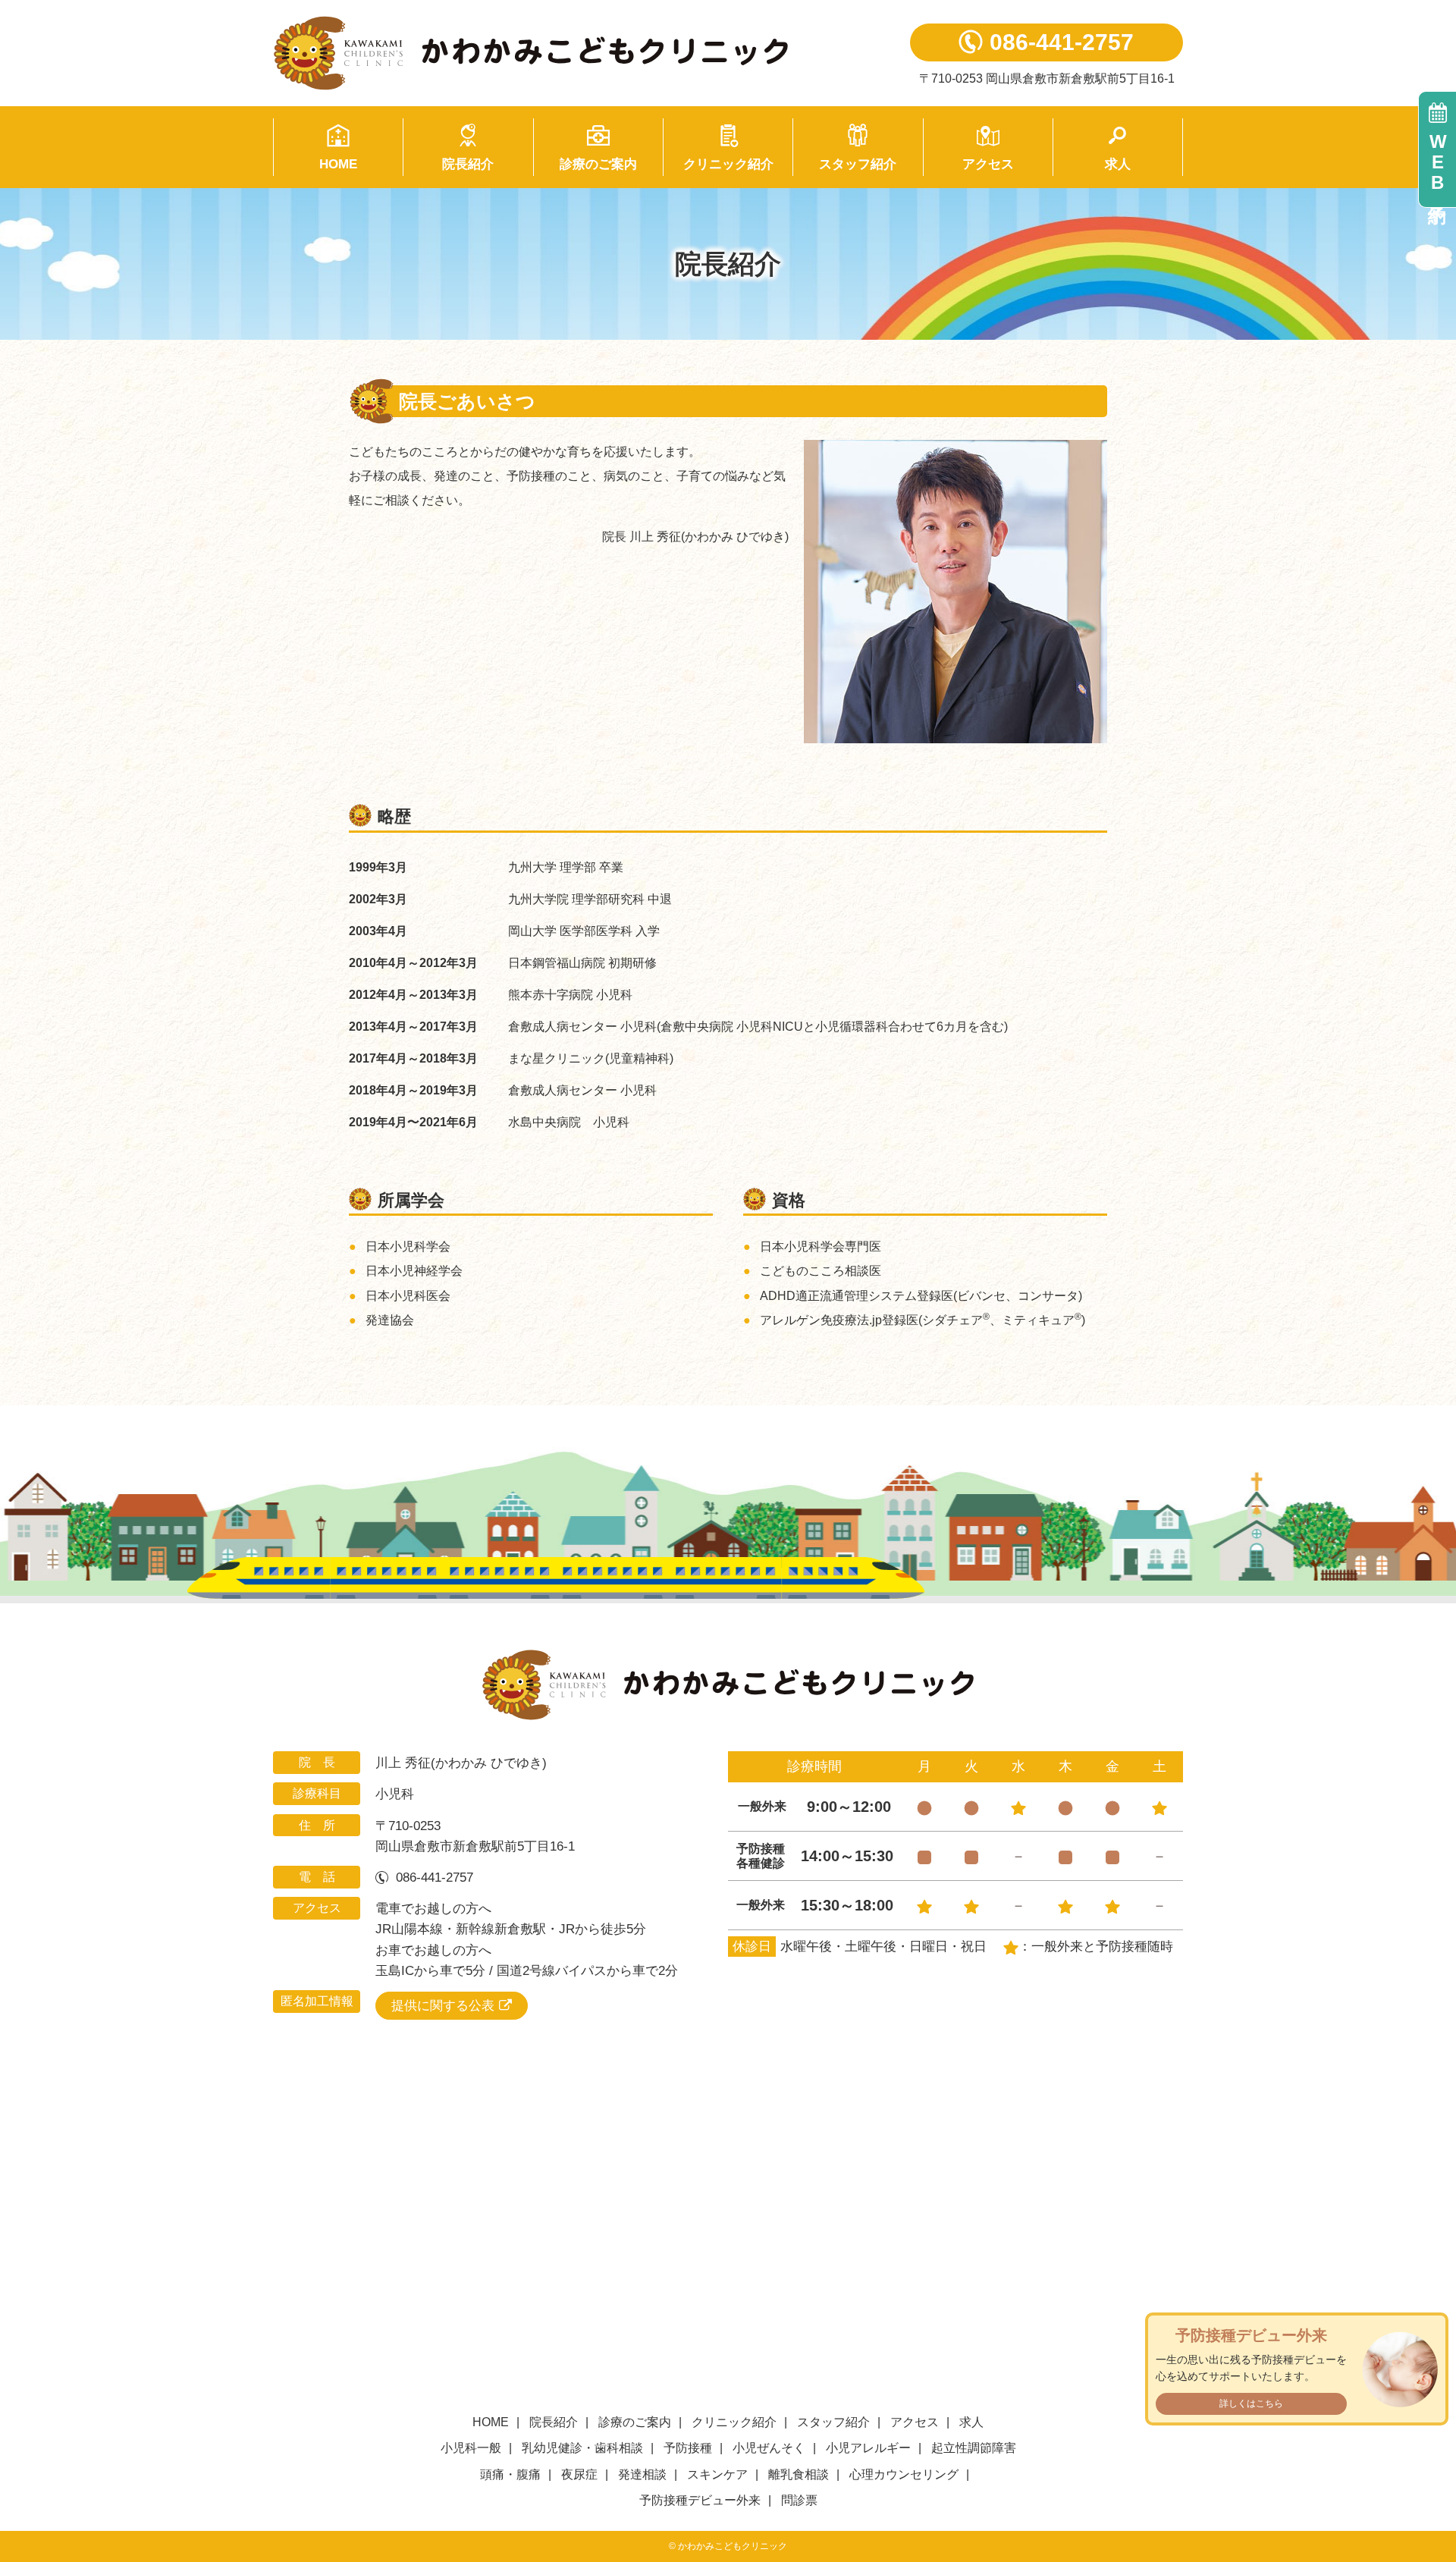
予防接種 (688, 2448)
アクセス (988, 164)
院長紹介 (468, 164)
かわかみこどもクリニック (569, 53)
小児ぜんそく (769, 2448)
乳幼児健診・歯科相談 (582, 2448)
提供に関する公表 (443, 2006)
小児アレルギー (868, 2448)
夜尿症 (579, 2474)
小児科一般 (471, 2448)
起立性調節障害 (974, 2448)
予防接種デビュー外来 (700, 2500)
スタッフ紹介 (858, 164)
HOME (338, 164)
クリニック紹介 (728, 164)
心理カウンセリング (904, 2474)
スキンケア (717, 2474)
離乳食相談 (799, 2474)
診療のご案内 (598, 164)
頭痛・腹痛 (510, 2474)
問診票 (799, 2500)
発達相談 (642, 2474)
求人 (1118, 164)
